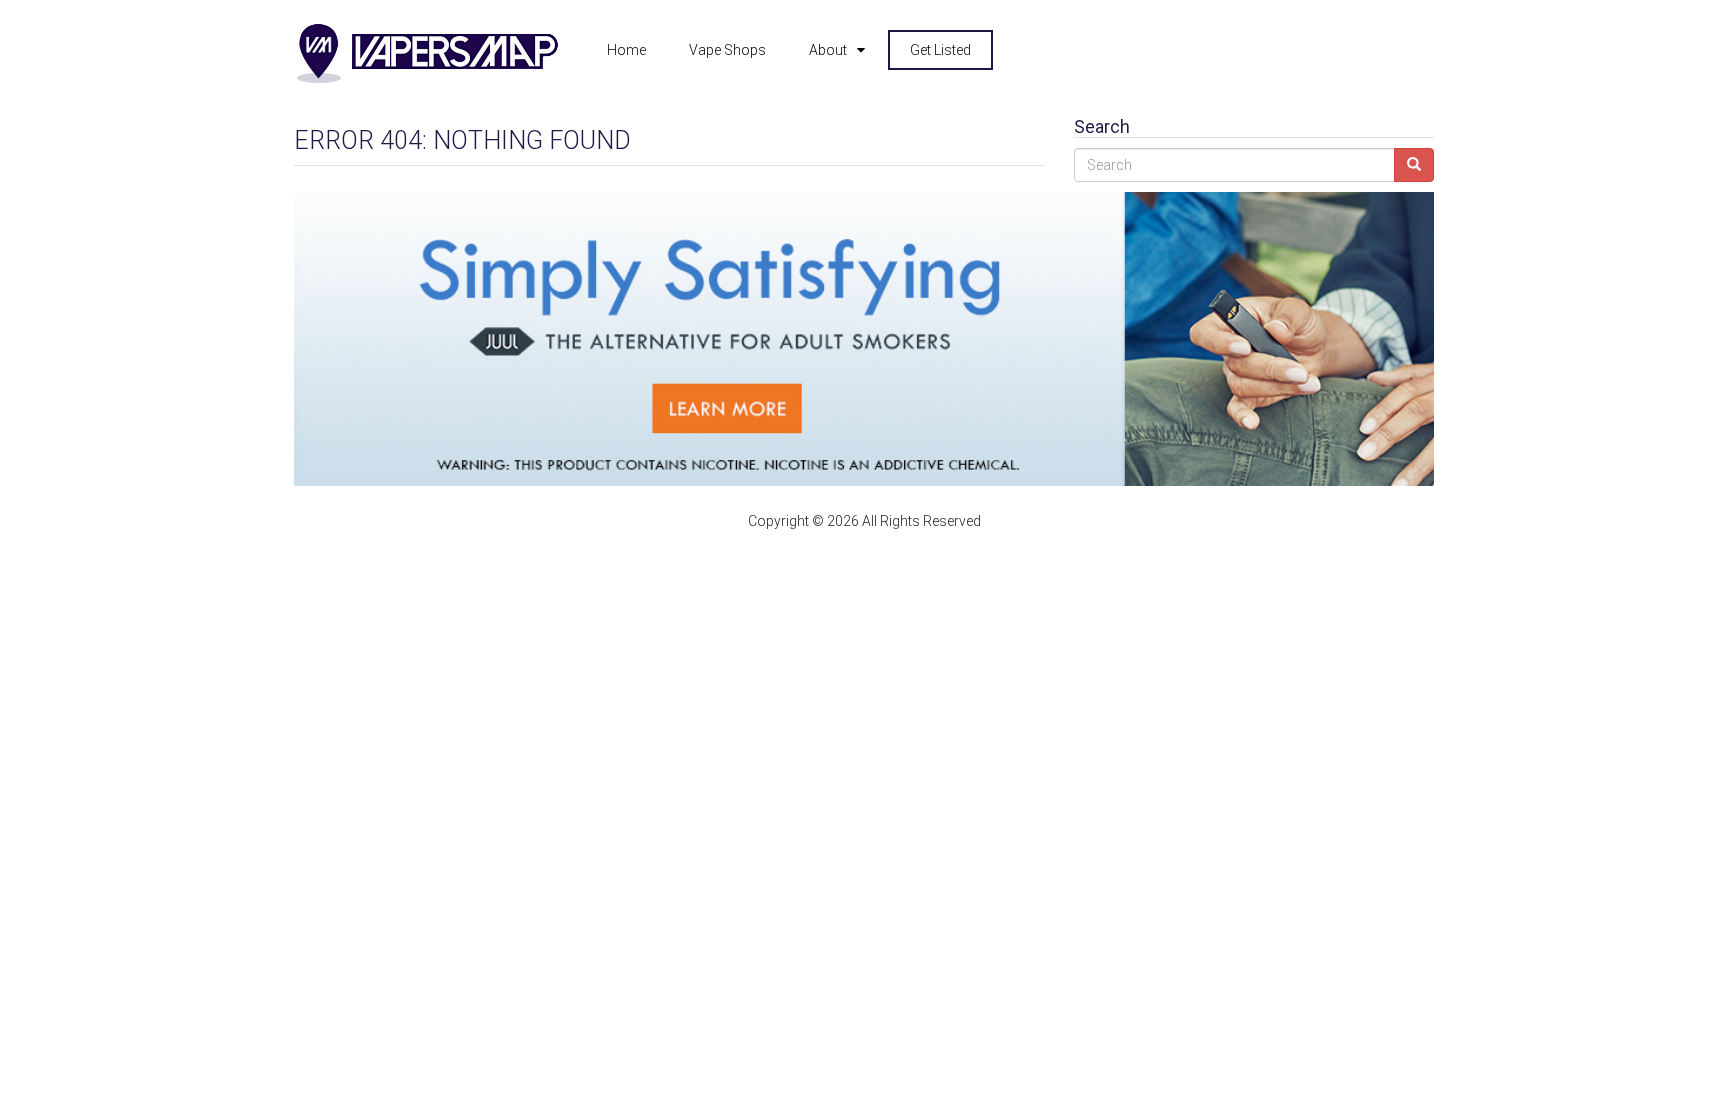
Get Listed (940, 50)
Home (626, 50)
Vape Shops (727, 50)
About (828, 50)
